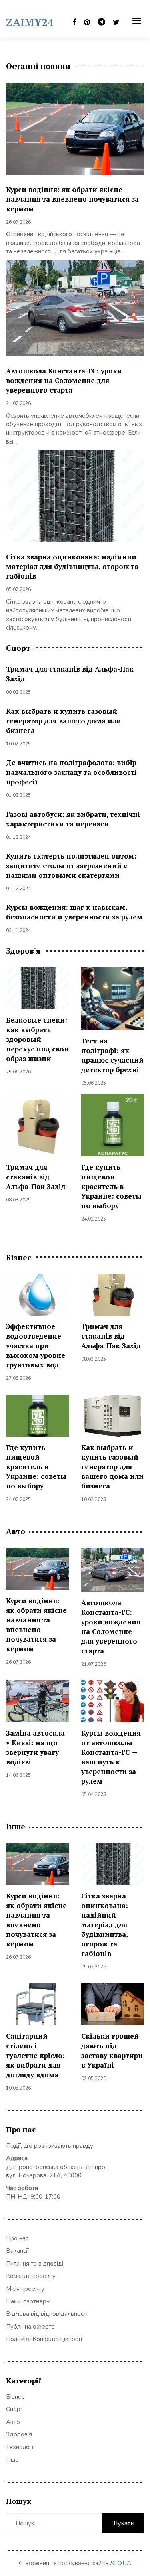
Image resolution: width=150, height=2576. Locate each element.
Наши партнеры (28, 2301)
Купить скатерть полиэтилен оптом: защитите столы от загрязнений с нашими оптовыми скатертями (71, 866)
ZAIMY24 (30, 22)
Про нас (17, 2238)
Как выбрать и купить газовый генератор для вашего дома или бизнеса (64, 721)
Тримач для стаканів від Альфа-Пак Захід (36, 1177)
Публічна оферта (30, 2327)
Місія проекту (25, 2289)
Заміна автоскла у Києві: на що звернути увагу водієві (35, 1747)
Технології (20, 2447)
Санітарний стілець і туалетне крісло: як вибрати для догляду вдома (35, 2055)
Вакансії (17, 2251)
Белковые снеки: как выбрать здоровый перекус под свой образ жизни (37, 1039)
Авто (13, 2422)
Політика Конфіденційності (44, 2339)
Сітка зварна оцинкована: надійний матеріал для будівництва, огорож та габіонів (72, 566)
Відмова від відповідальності (47, 2314)
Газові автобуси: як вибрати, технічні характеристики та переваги (73, 819)
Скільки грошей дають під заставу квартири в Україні (112, 2050)
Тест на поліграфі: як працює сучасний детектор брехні (112, 1055)
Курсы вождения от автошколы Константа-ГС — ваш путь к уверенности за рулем (111, 1757)
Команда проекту (31, 2276)
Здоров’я (19, 2434)
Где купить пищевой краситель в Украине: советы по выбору (111, 1186)
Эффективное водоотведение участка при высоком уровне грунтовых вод (36, 1346)
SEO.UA (121, 2563)
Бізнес (15, 2397)
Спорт (15, 2409)
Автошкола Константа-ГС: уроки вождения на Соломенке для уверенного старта (64, 380)
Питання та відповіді (35, 2264)
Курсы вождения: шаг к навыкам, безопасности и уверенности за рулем (74, 912)
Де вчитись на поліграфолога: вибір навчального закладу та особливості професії (71, 772)
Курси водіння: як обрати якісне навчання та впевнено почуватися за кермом (72, 199)
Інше (12, 2460)
